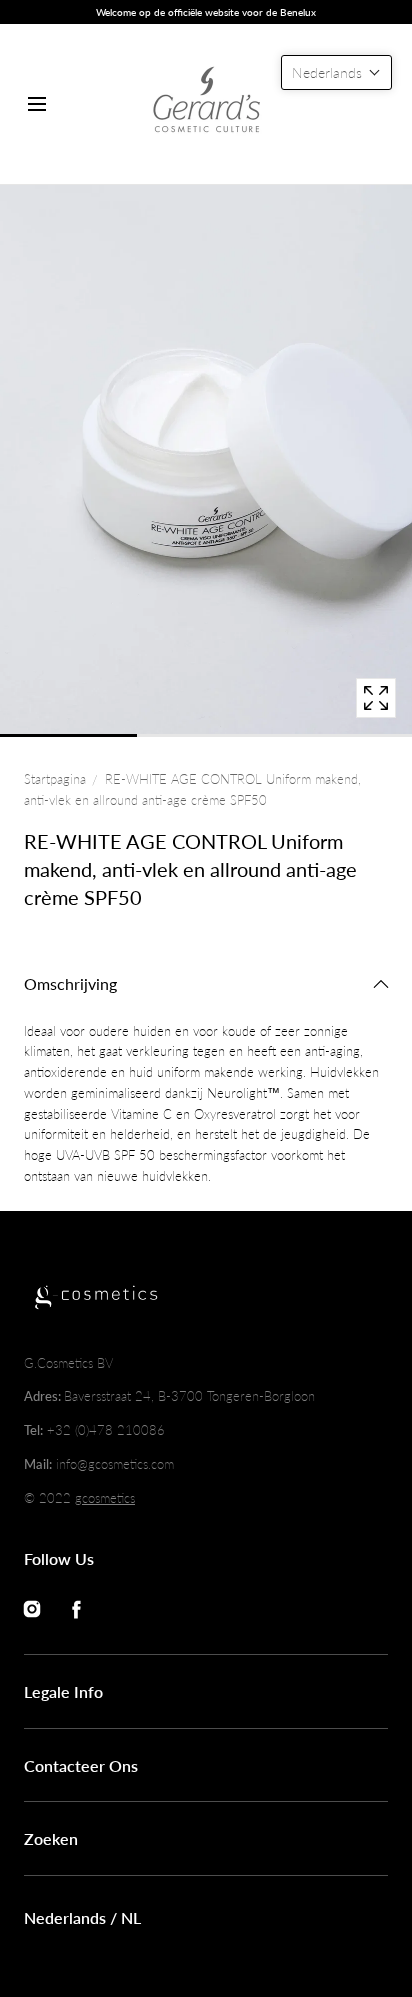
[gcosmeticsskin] (206, 104)
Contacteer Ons (81, 1765)
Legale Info (63, 1691)
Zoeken (51, 1838)
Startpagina (55, 779)
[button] (36, 104)
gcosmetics (105, 1498)
